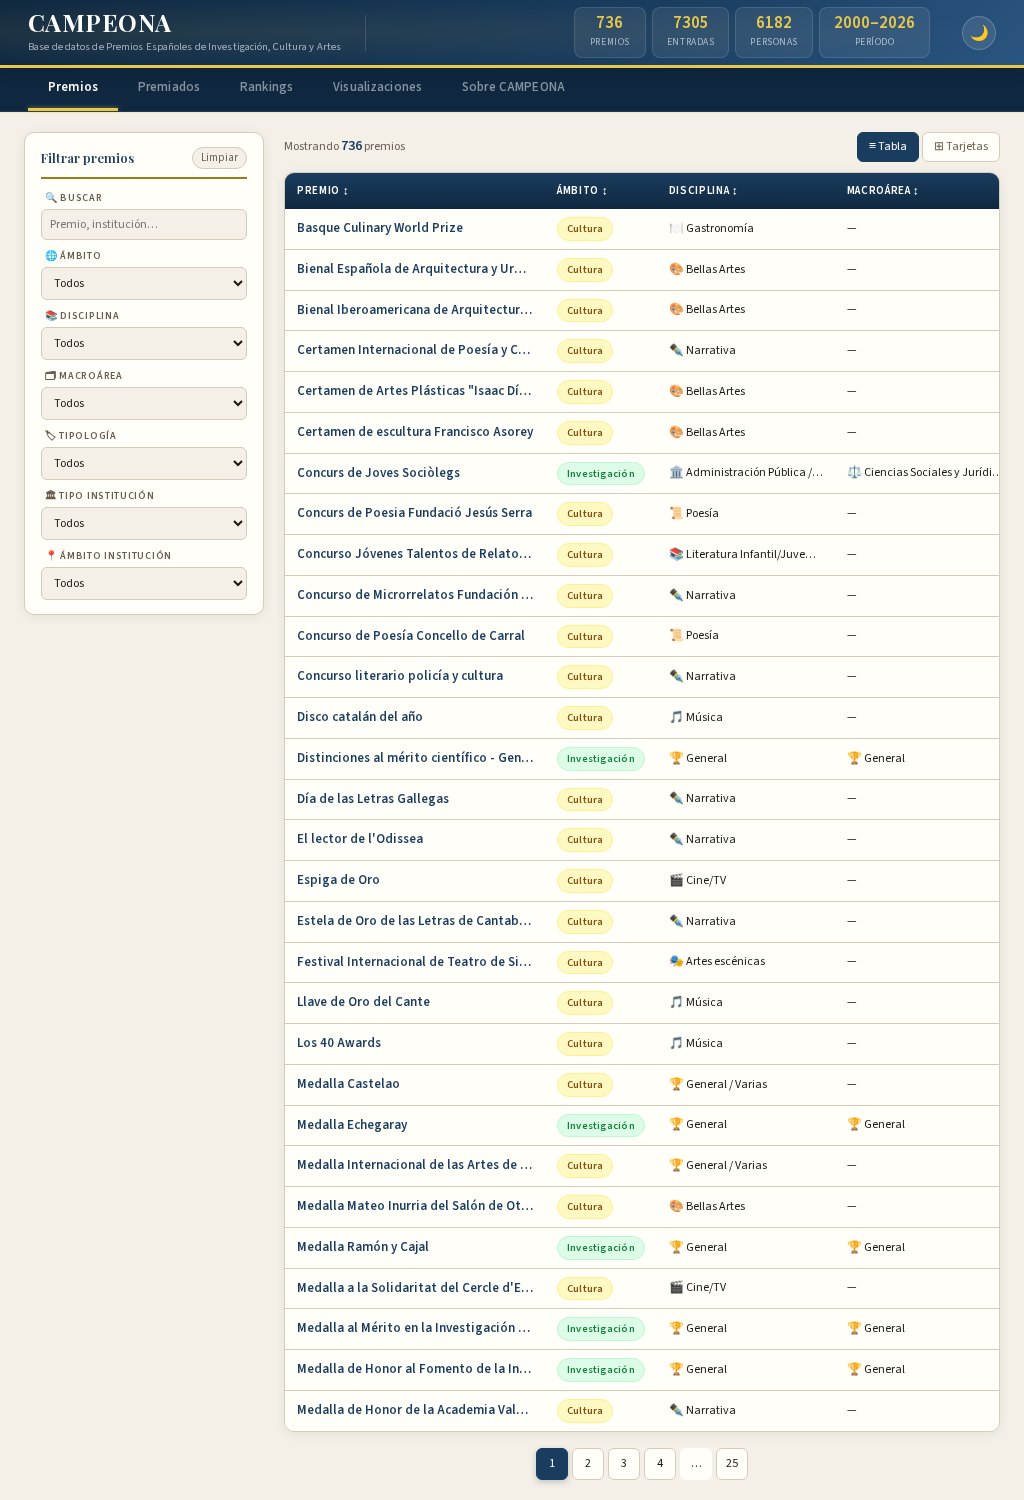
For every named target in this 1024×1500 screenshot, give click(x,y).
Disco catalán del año (360, 717)
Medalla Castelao (348, 1084)
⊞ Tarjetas (961, 146)
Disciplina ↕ (704, 190)
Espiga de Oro (338, 880)
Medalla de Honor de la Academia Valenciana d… (421, 1410)
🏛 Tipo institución (100, 496)
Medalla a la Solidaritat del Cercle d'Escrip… (421, 1288)
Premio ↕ (323, 190)
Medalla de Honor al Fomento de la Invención (421, 1369)
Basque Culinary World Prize (380, 228)
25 (732, 1463)
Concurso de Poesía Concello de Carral (411, 636)
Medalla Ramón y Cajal (363, 1247)
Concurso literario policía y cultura (400, 676)
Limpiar (219, 157)
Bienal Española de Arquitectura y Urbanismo (421, 269)
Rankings (266, 87)
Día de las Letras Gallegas (373, 799)
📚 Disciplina (82, 316)
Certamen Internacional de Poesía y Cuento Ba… (421, 350)
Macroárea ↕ (883, 190)
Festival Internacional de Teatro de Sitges (421, 962)
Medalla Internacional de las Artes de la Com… (421, 1165)
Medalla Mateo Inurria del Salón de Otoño (420, 1206)
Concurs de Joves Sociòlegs (378, 473)
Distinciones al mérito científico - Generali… (421, 758)
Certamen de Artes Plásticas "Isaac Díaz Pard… (421, 391)
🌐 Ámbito (73, 256)
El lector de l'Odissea (360, 839)
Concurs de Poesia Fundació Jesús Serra (414, 513)
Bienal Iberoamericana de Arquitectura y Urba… (421, 310)
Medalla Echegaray (352, 1125)
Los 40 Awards (339, 1043)
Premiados (169, 87)
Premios (73, 87)
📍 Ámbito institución (108, 556)
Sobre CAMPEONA (513, 87)
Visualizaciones (377, 87)
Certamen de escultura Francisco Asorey (415, 432)
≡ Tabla (888, 146)
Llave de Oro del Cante (363, 1002)
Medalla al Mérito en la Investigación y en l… (421, 1328)
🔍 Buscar (74, 198)
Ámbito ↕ (582, 190)
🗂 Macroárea (84, 376)
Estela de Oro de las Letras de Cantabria (416, 921)
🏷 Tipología (81, 436)
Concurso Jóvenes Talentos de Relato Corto (421, 554)
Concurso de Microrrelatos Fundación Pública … (421, 595)
